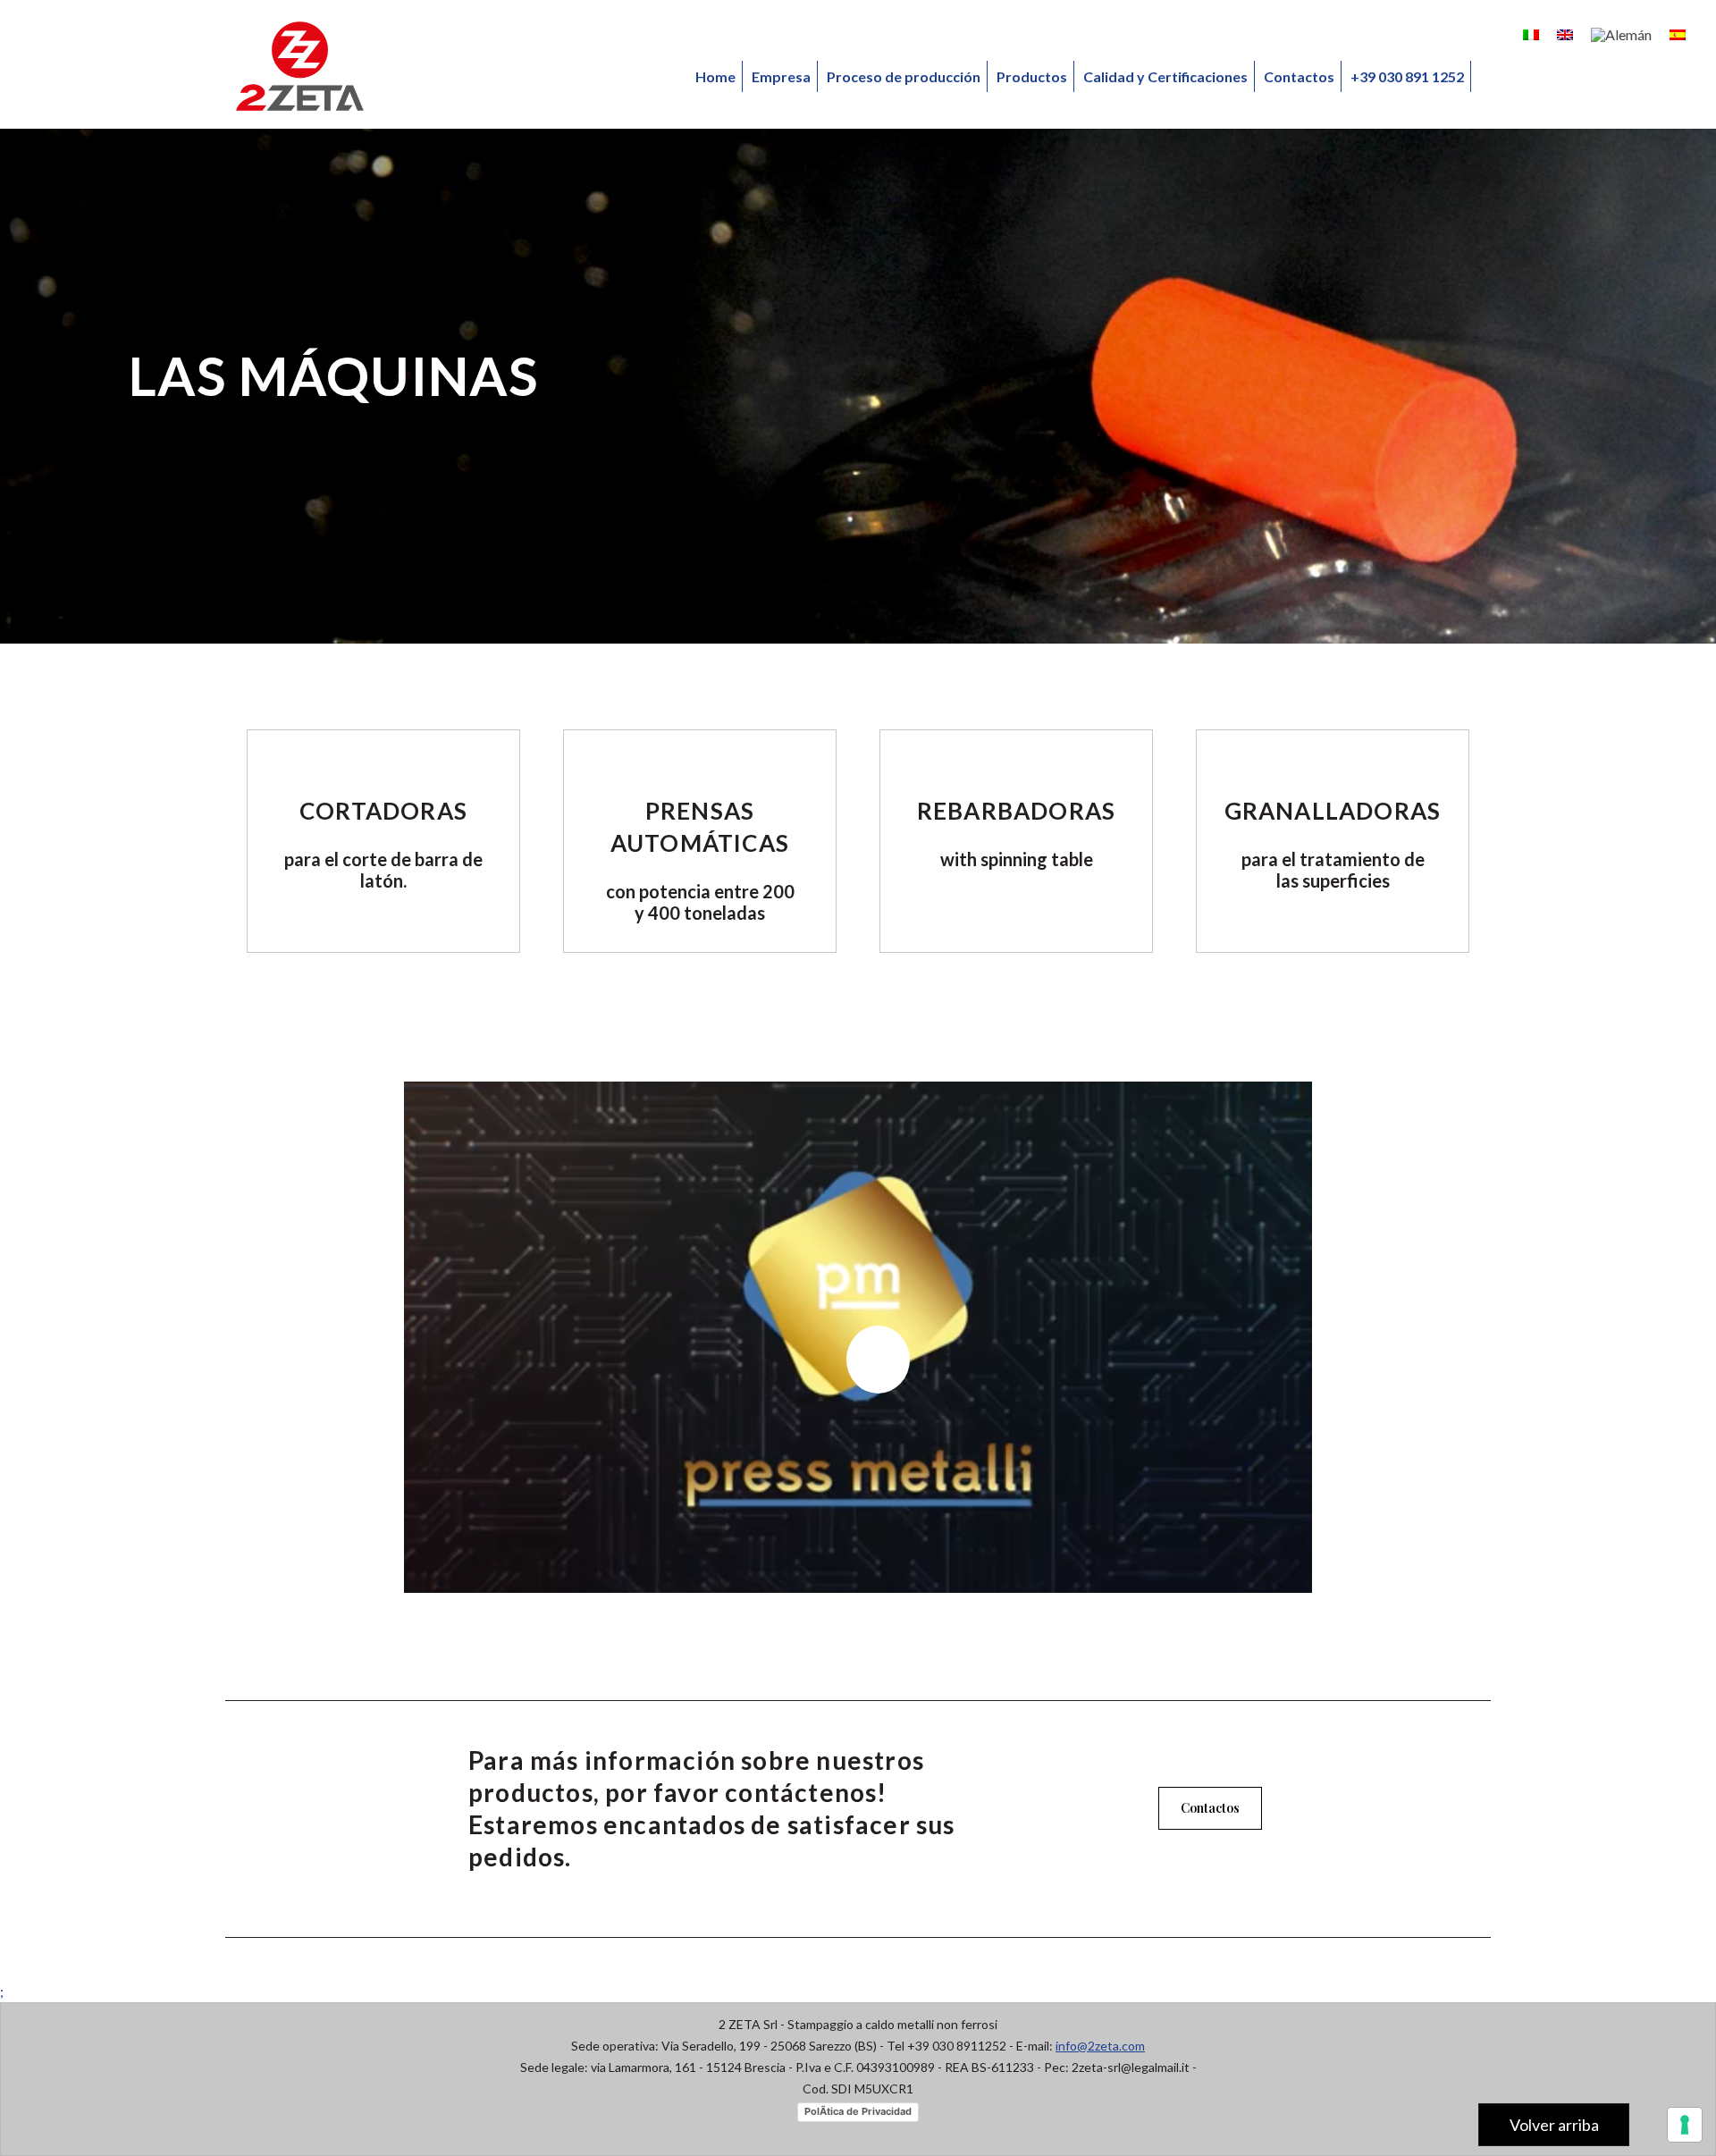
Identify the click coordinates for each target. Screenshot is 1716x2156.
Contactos (1299, 76)
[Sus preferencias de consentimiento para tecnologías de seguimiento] (1685, 2125)
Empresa (781, 76)
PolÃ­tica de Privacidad (858, 2111)
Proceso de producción (904, 76)
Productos (1032, 76)
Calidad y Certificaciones (1165, 76)
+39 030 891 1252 (1407, 76)
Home (715, 76)
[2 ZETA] (300, 66)
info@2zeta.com (1100, 2046)
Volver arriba (1554, 2125)
